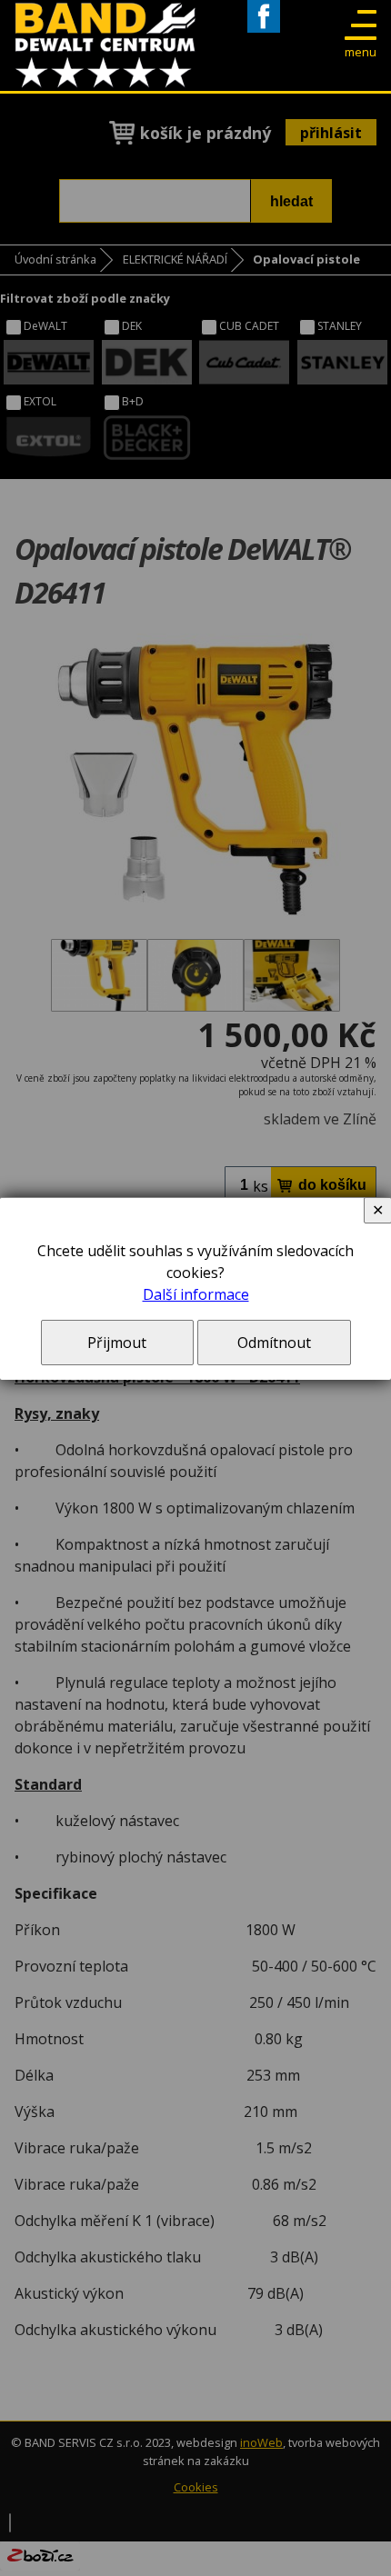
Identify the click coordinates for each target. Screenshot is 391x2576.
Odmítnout (274, 1343)
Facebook (264, 32)
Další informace (196, 1294)
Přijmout (117, 1343)
